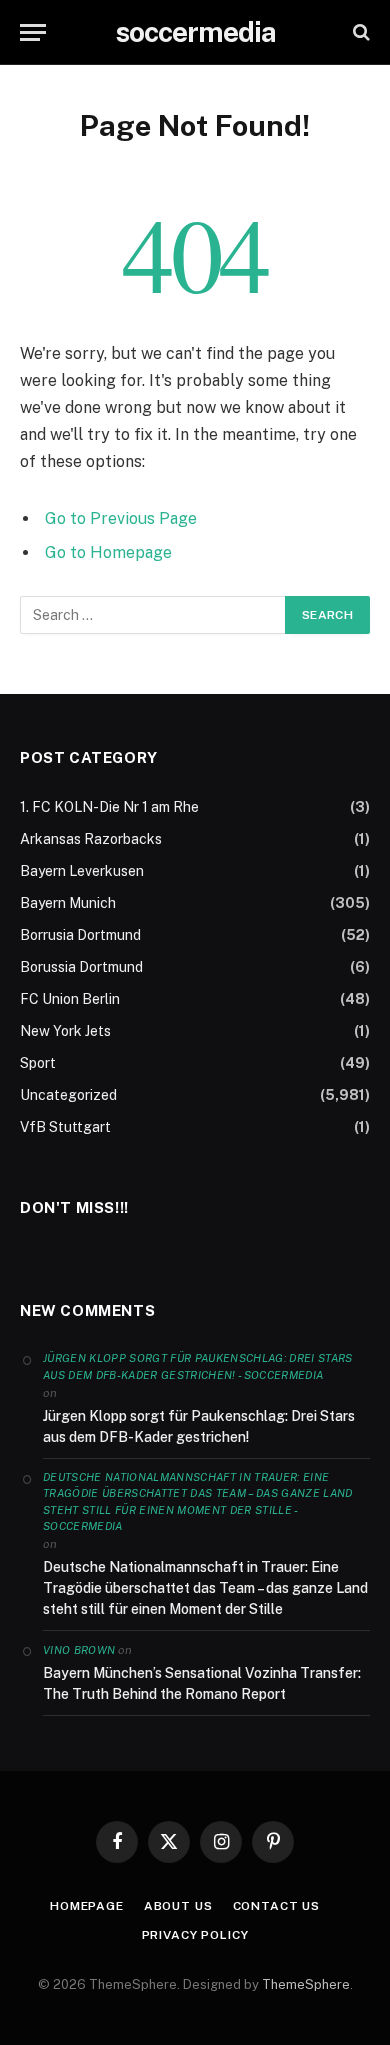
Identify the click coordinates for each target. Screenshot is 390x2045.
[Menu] (33, 32)
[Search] (359, 32)
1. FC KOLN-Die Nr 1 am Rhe (109, 807)
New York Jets (65, 1031)
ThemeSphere (306, 1984)
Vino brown (79, 1650)
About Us (178, 1906)
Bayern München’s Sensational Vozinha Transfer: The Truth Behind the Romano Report (202, 1683)
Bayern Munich (68, 903)
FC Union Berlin (70, 999)
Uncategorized (68, 1095)
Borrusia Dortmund (80, 935)
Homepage (87, 1906)
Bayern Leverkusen (82, 871)
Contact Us (276, 1906)
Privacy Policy (195, 1935)
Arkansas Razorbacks (91, 839)
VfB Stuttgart (65, 1127)
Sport (38, 1063)
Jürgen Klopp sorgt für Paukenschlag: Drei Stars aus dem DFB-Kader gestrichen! (199, 1426)
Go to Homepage (108, 552)
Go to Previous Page (121, 518)
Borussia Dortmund (81, 967)
